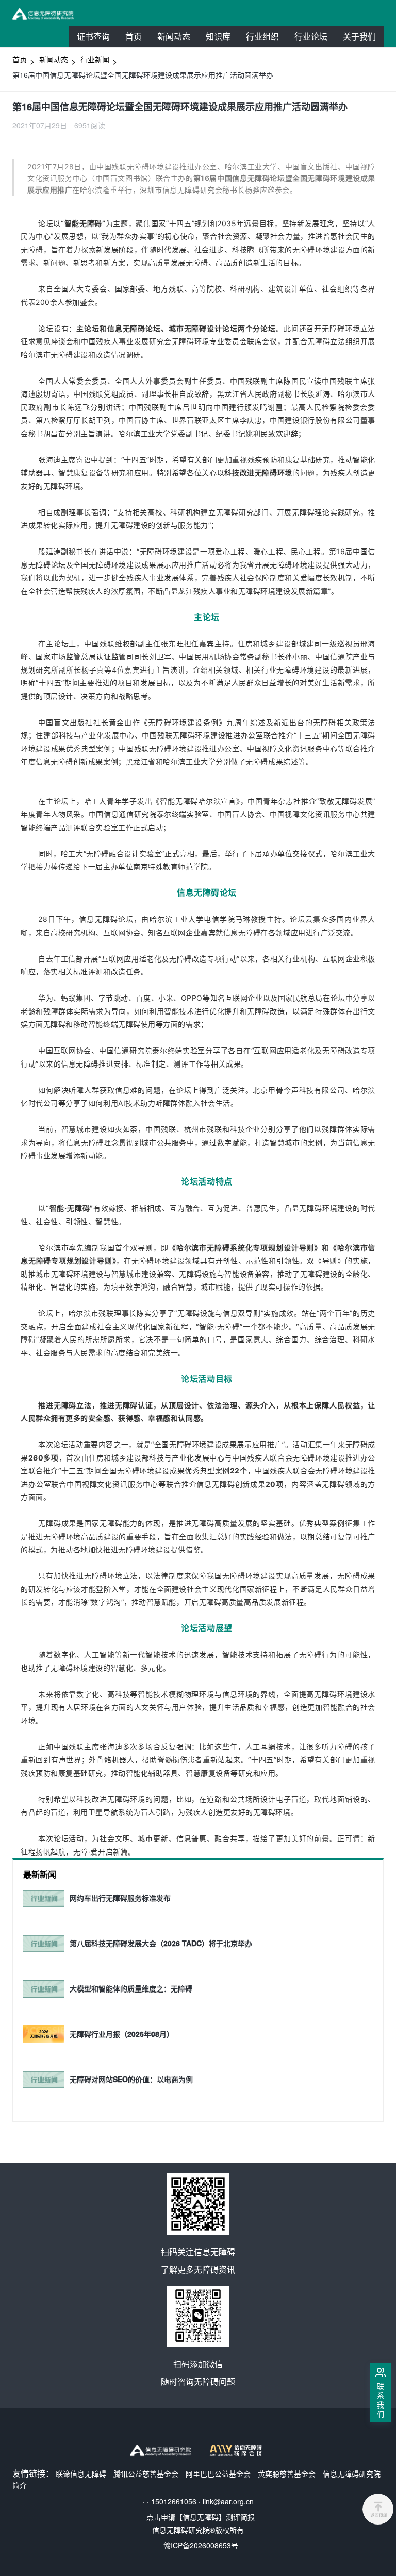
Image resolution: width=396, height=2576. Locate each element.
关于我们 (359, 36)
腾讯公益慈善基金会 (146, 2474)
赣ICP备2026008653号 (201, 2545)
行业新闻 (95, 59)
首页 (134, 36)
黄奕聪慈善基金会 (287, 2474)
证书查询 (93, 36)
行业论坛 (315, 38)
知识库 (218, 36)
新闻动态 (174, 36)
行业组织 (266, 38)
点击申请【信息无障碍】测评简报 (201, 2517)
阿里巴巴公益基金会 (218, 2474)
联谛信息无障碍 (81, 2474)
